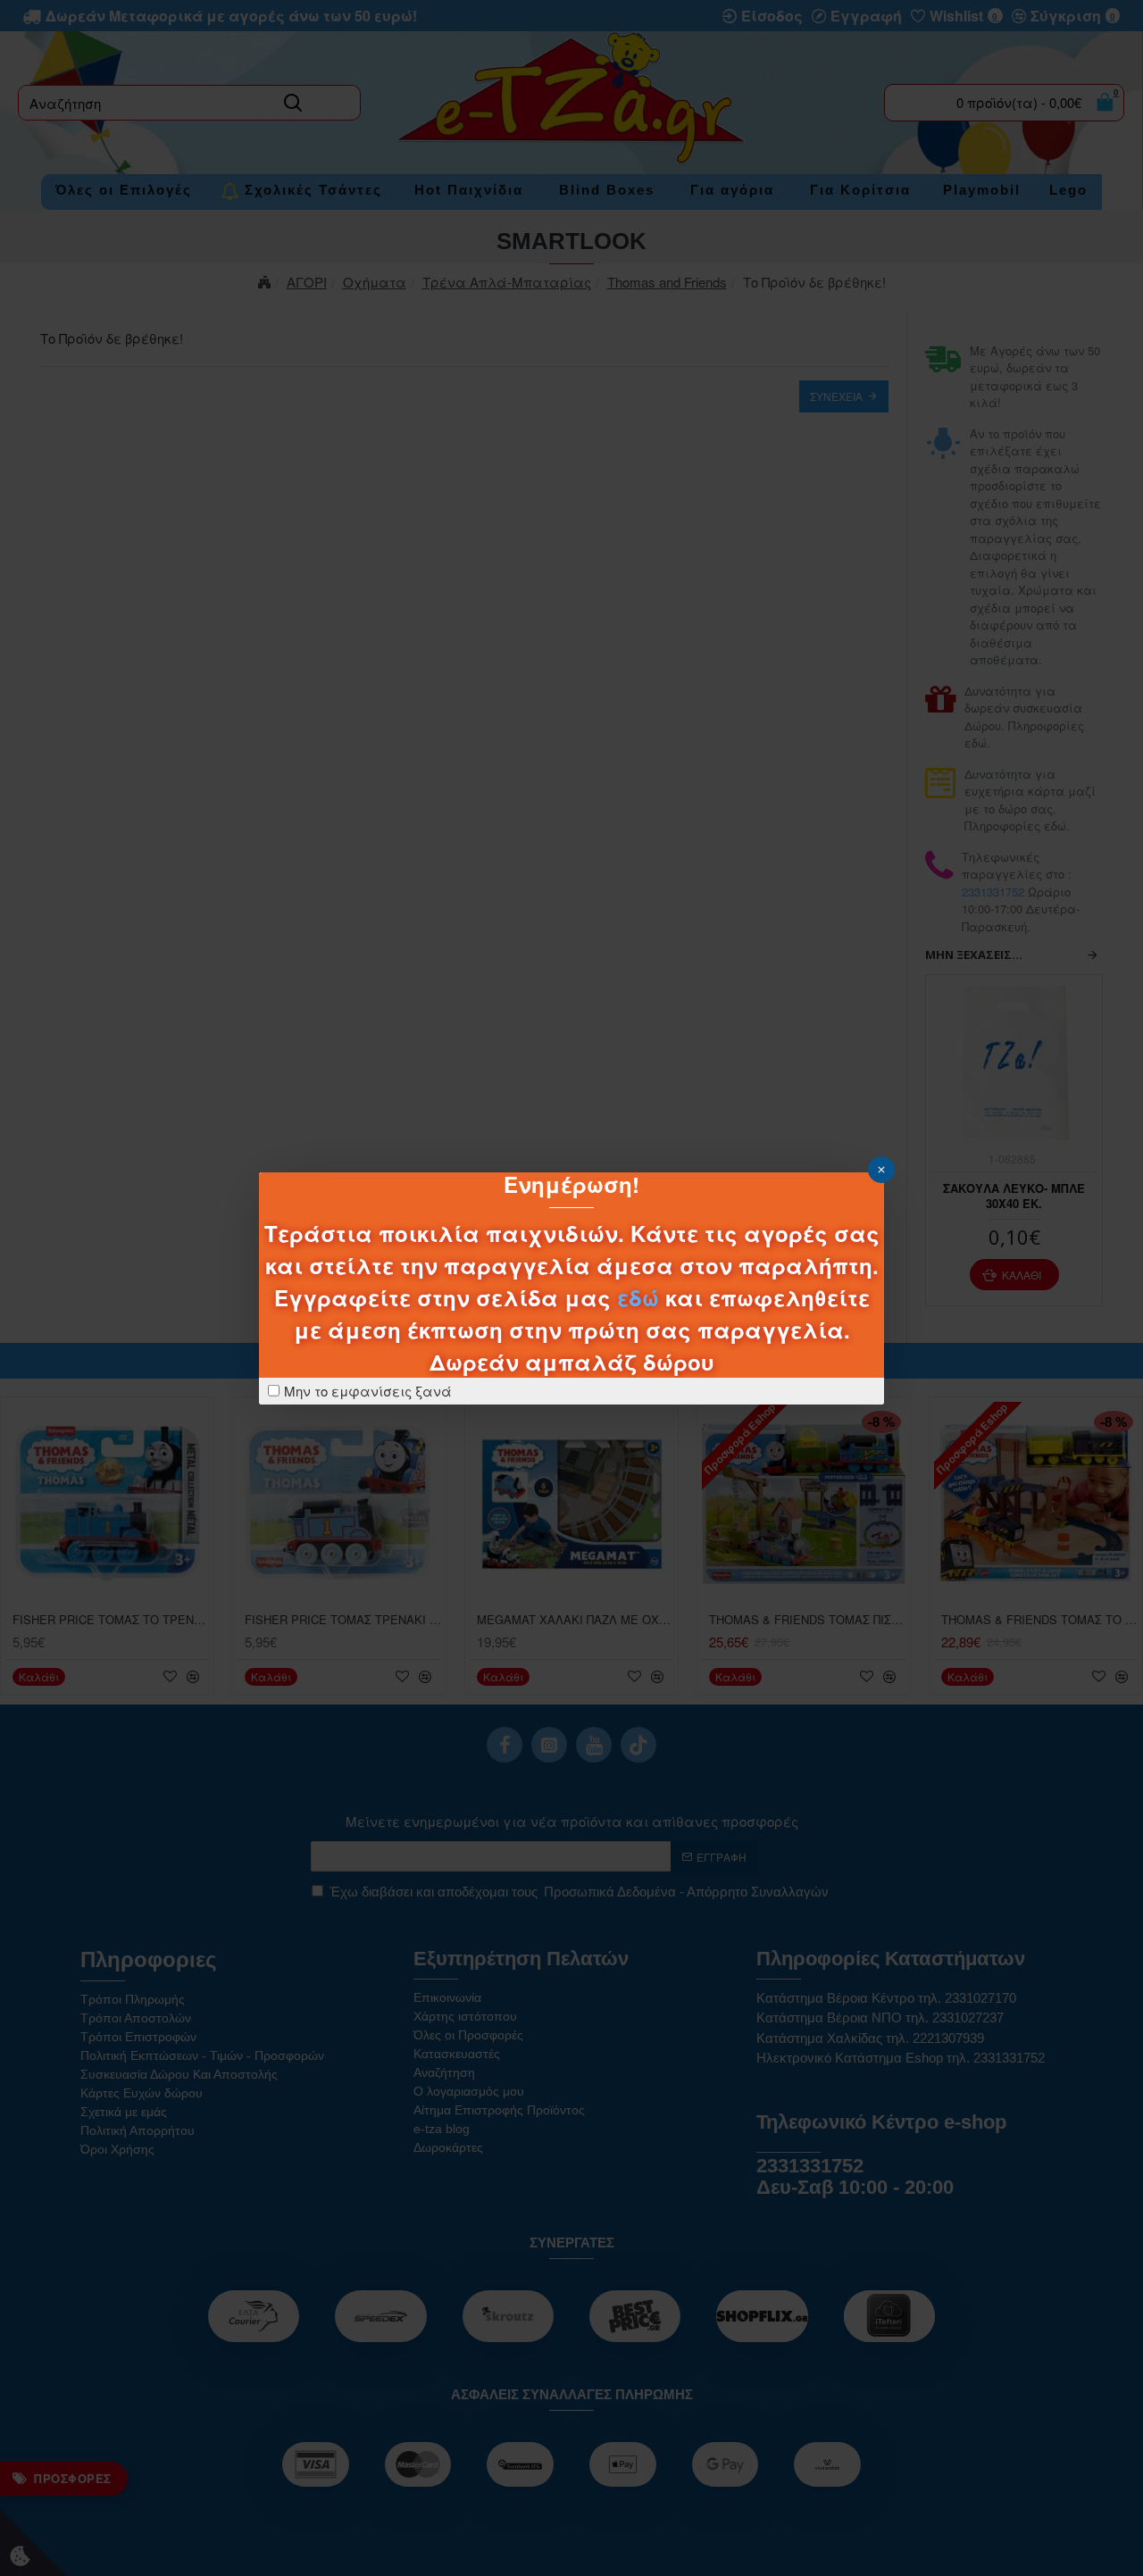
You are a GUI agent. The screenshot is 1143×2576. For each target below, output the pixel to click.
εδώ (638, 1297)
